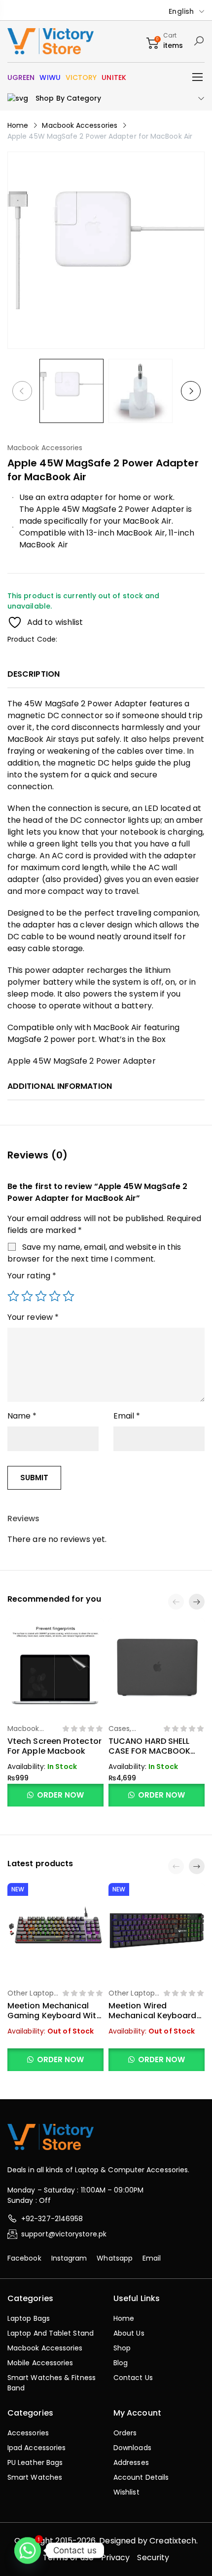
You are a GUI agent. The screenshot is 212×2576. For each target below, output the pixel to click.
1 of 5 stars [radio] (13, 1296)
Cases (119, 1729)
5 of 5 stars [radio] (69, 1296)
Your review (33, 1317)
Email (127, 1416)
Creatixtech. (174, 2541)
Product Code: (32, 639)
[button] (197, 1602)
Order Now (60, 1795)
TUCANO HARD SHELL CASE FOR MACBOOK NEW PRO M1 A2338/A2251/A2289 (149, 1756)
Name (22, 1416)
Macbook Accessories (80, 125)
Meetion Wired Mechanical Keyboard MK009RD (153, 2016)
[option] (71, 391)
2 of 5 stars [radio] (27, 1296)
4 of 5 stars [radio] (55, 1296)
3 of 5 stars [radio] (41, 1296)
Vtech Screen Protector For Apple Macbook (54, 1746)
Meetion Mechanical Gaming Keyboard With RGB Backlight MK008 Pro (54, 2020)
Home (18, 125)
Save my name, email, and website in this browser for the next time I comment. (94, 1253)
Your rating (32, 1276)
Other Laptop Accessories (31, 1998)
